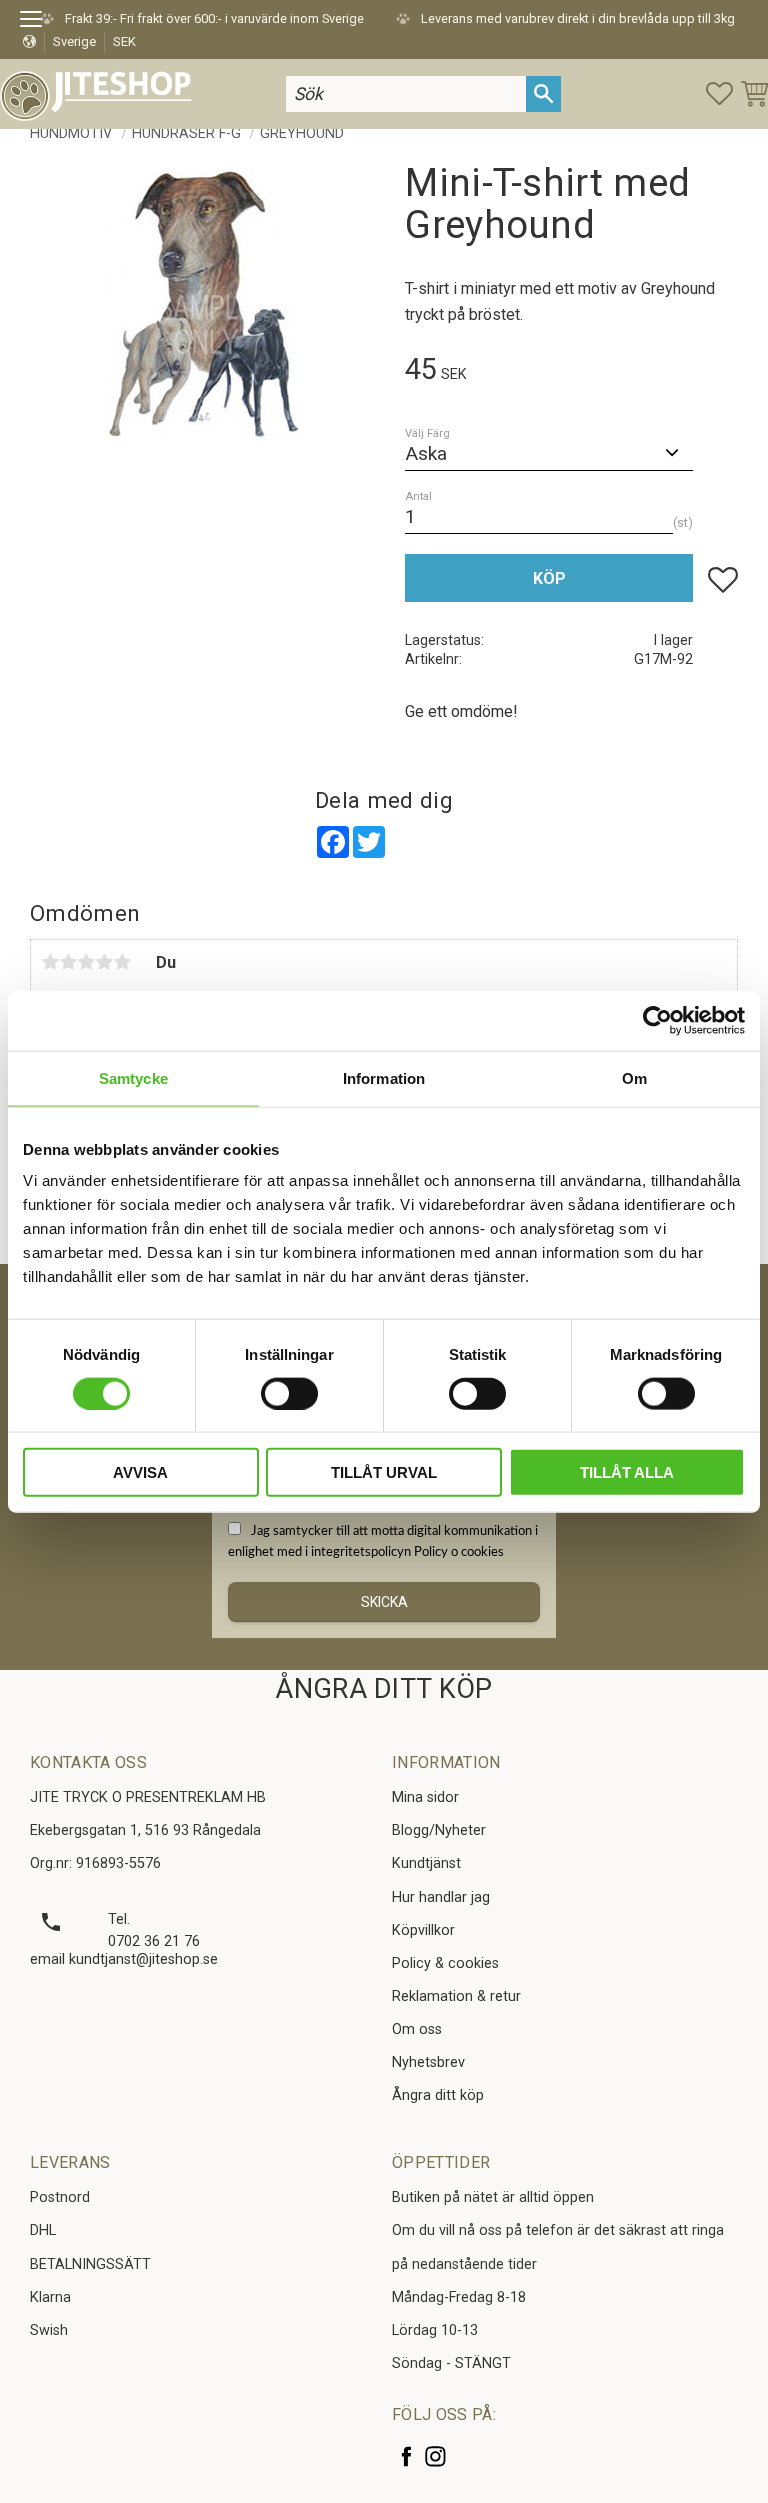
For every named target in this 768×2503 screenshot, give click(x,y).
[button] (37, 22)
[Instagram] (435, 2456)
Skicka (384, 1602)
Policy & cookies (445, 1963)
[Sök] (543, 93)
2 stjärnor (68, 962)
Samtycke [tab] (133, 1077)
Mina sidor (425, 1797)
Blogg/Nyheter (439, 1830)
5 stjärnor (122, 962)
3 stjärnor (86, 962)
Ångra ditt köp (438, 2095)
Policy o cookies (459, 1552)
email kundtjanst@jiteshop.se (124, 1959)
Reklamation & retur (456, 1996)
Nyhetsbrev (428, 2062)
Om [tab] (634, 1077)
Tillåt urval (384, 1472)
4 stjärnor (104, 962)
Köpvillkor (423, 1930)
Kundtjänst (426, 1863)
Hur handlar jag (441, 1897)
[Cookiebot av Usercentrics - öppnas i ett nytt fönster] (657, 1020)
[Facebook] (406, 2456)
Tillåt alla (627, 1472)
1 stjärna (50, 962)
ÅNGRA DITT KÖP (383, 1689)
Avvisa (140, 1472)
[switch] (289, 1393)
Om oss (417, 2029)
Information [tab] (384, 1077)
